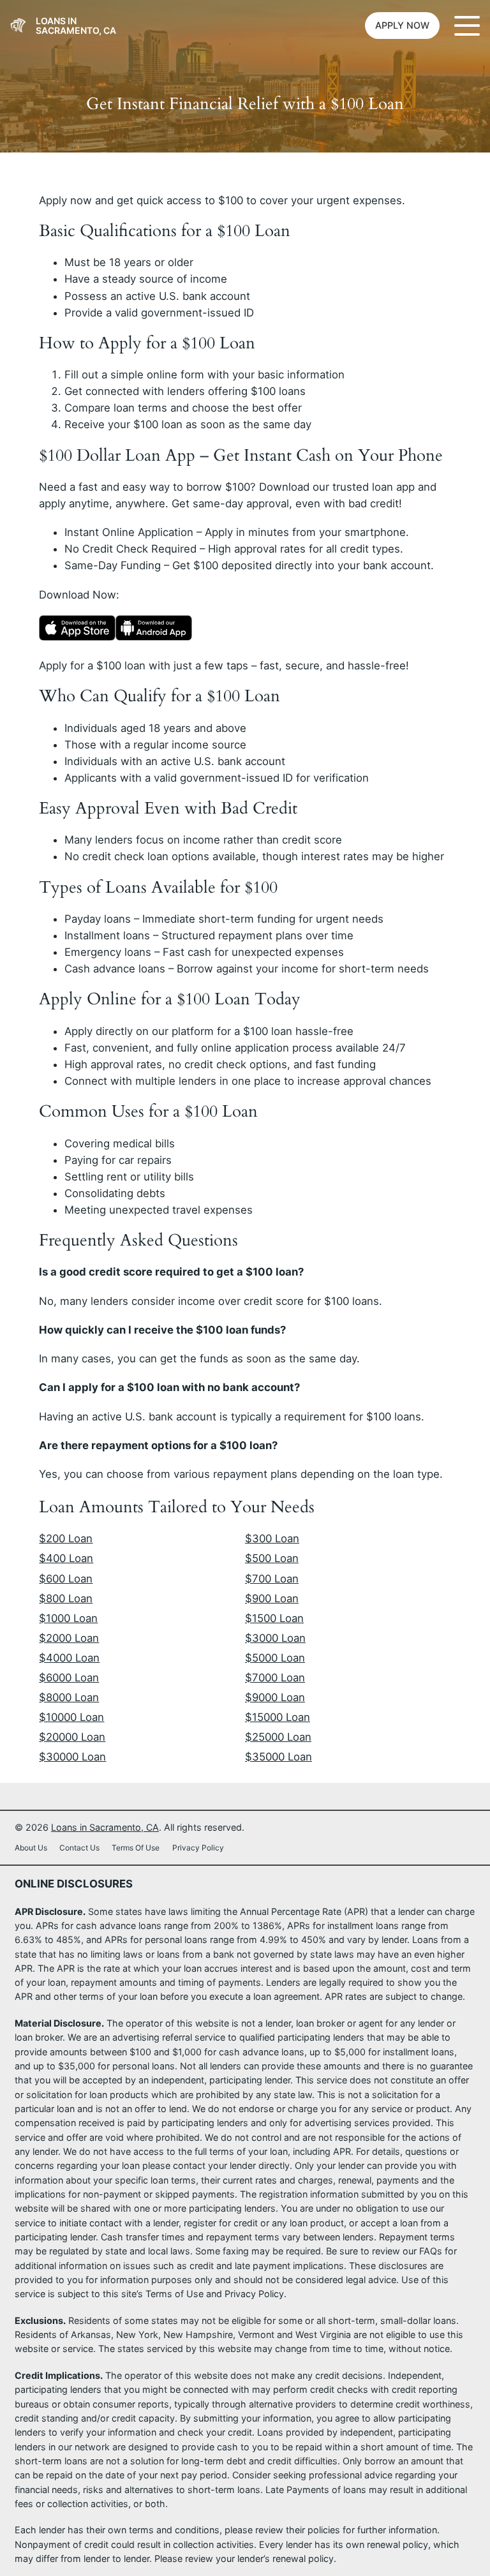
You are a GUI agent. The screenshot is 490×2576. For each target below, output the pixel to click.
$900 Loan (272, 1598)
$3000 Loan (275, 1638)
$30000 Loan (72, 1757)
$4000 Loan (69, 1658)
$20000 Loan (72, 1737)
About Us (31, 1848)
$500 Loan (272, 1558)
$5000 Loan (275, 1658)
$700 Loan (272, 1579)
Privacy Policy (198, 1848)
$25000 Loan (278, 1737)
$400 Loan (66, 1558)
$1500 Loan (274, 1618)
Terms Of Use (136, 1848)
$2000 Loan (69, 1638)
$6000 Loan (69, 1678)
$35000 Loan (278, 1757)
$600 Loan (66, 1579)
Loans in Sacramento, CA (76, 26)
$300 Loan (272, 1538)
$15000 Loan (278, 1717)
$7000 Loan (275, 1678)
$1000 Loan (68, 1618)
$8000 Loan (69, 1697)
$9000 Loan (275, 1697)
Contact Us (79, 1848)
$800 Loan (66, 1598)
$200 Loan (66, 1538)
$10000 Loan (71, 1717)
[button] (402, 26)
